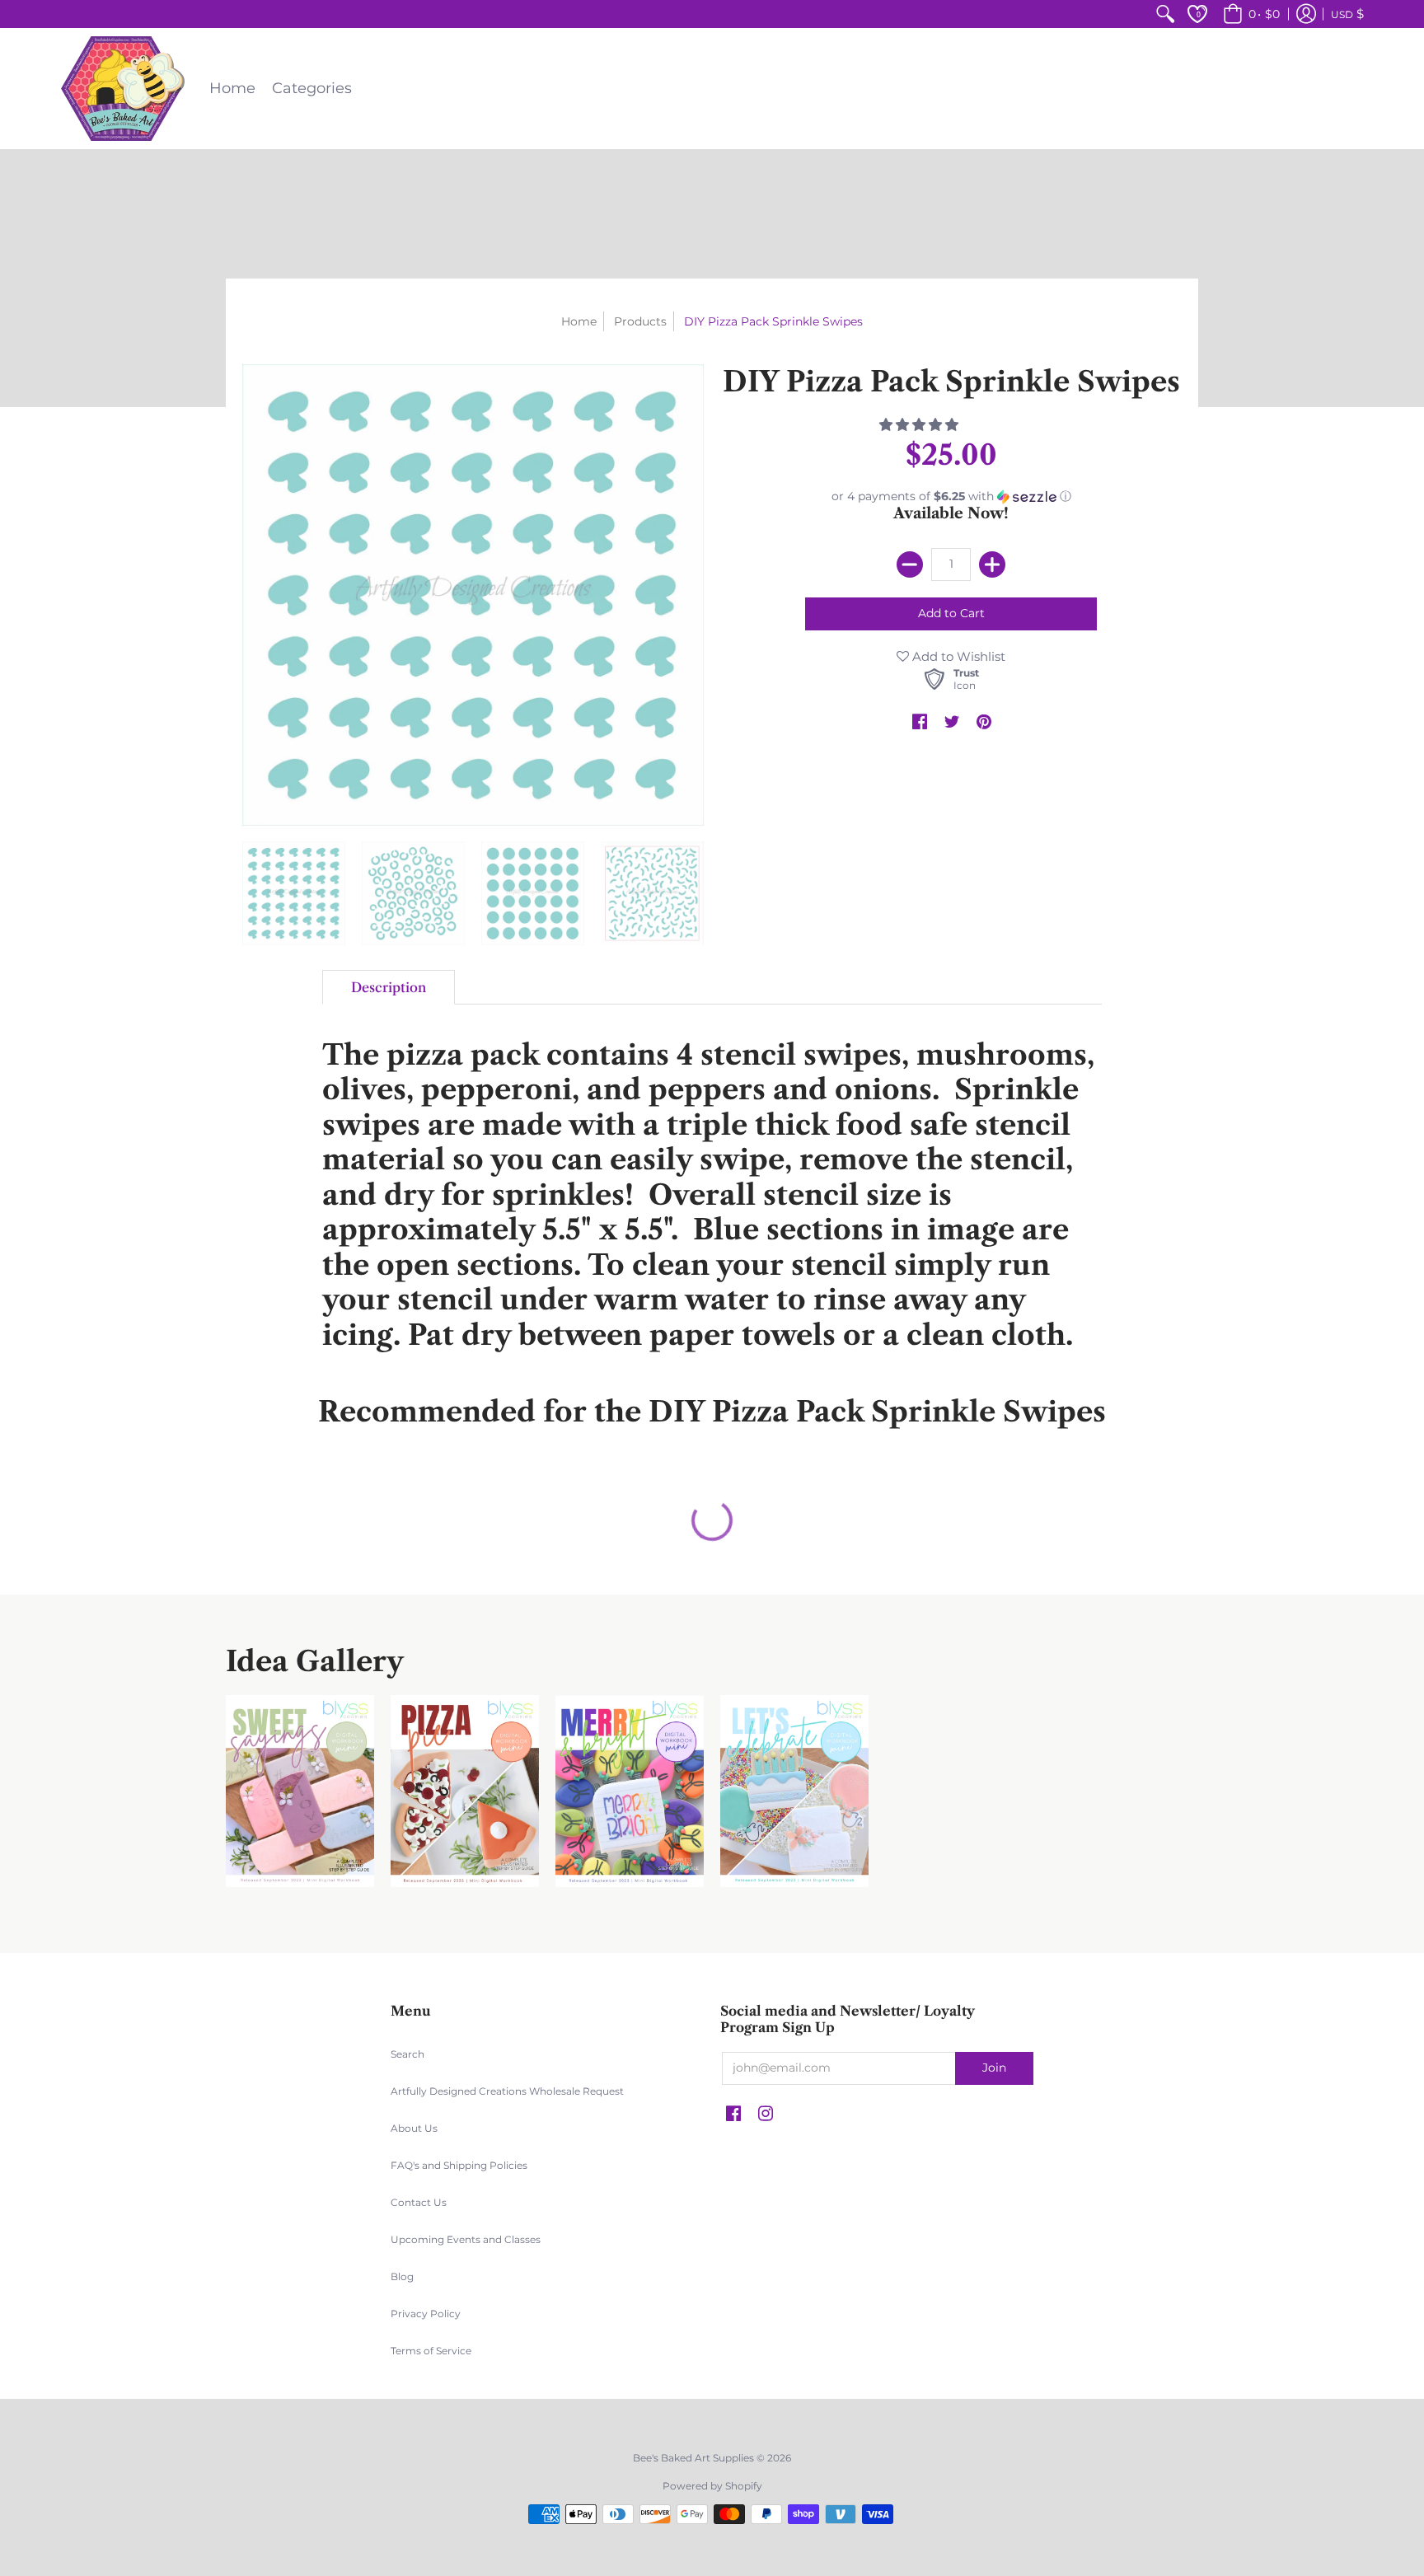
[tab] (389, 987)
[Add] (992, 564)
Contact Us (419, 2202)
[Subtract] (910, 564)
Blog (402, 2276)
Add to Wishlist (957, 656)
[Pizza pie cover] (465, 1791)
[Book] (630, 1791)
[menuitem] (1165, 14)
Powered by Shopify (712, 2486)
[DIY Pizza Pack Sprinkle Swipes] (294, 894)
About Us (414, 2128)
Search (408, 2054)
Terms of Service (431, 2351)
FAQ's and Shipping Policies (459, 2165)
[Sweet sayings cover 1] (300, 1791)
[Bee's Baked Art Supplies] (123, 89)
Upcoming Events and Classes (466, 2239)
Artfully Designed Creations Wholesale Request (507, 2091)
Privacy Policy (426, 2314)
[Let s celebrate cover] (794, 1791)
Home (579, 321)
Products (640, 321)
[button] (1249, 14)
